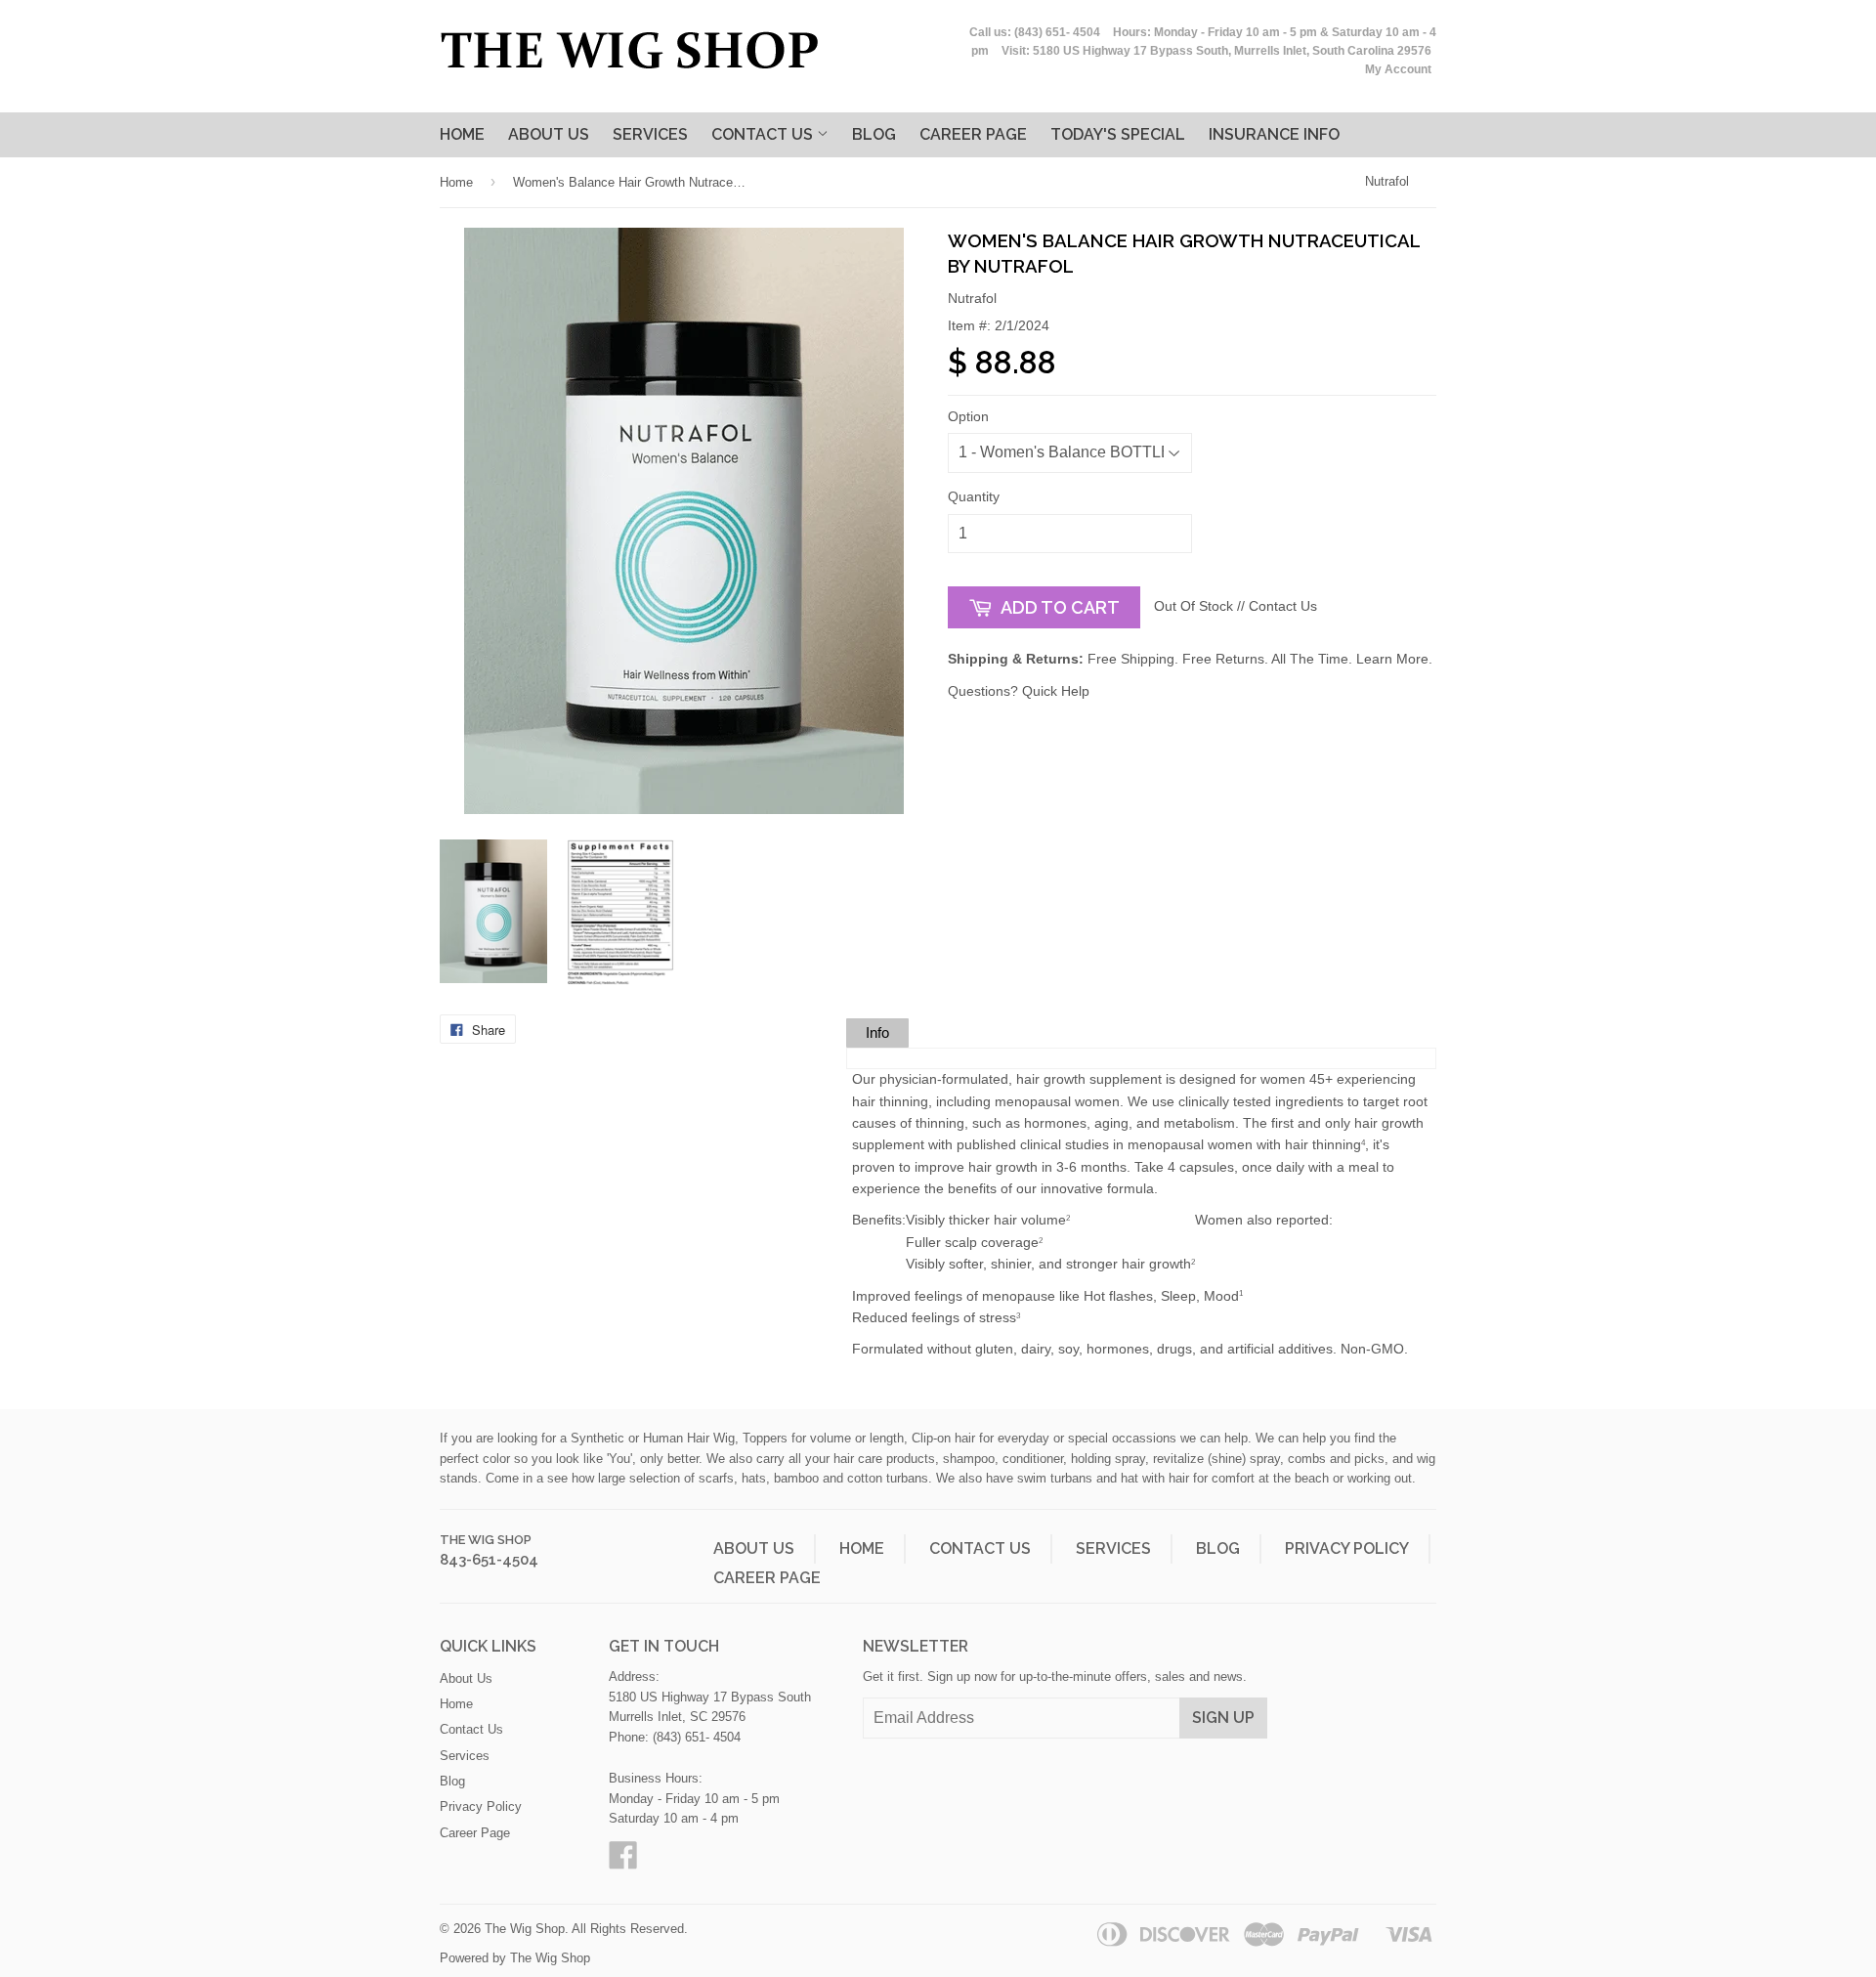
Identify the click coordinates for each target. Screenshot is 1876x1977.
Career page (973, 134)
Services (650, 134)
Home (462, 134)
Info (877, 1032)
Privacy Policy (1347, 1548)
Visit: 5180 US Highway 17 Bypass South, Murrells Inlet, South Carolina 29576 (1216, 51)
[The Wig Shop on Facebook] (623, 1862)
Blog (874, 134)
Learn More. (1394, 659)
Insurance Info (1274, 134)
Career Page (767, 1578)
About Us (549, 134)
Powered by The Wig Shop (515, 1958)
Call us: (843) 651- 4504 (1035, 32)
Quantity (974, 496)
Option (968, 416)
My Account (1398, 69)
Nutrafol (1387, 181)
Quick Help (1056, 691)
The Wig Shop (486, 1540)
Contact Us (764, 134)
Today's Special (1118, 134)
